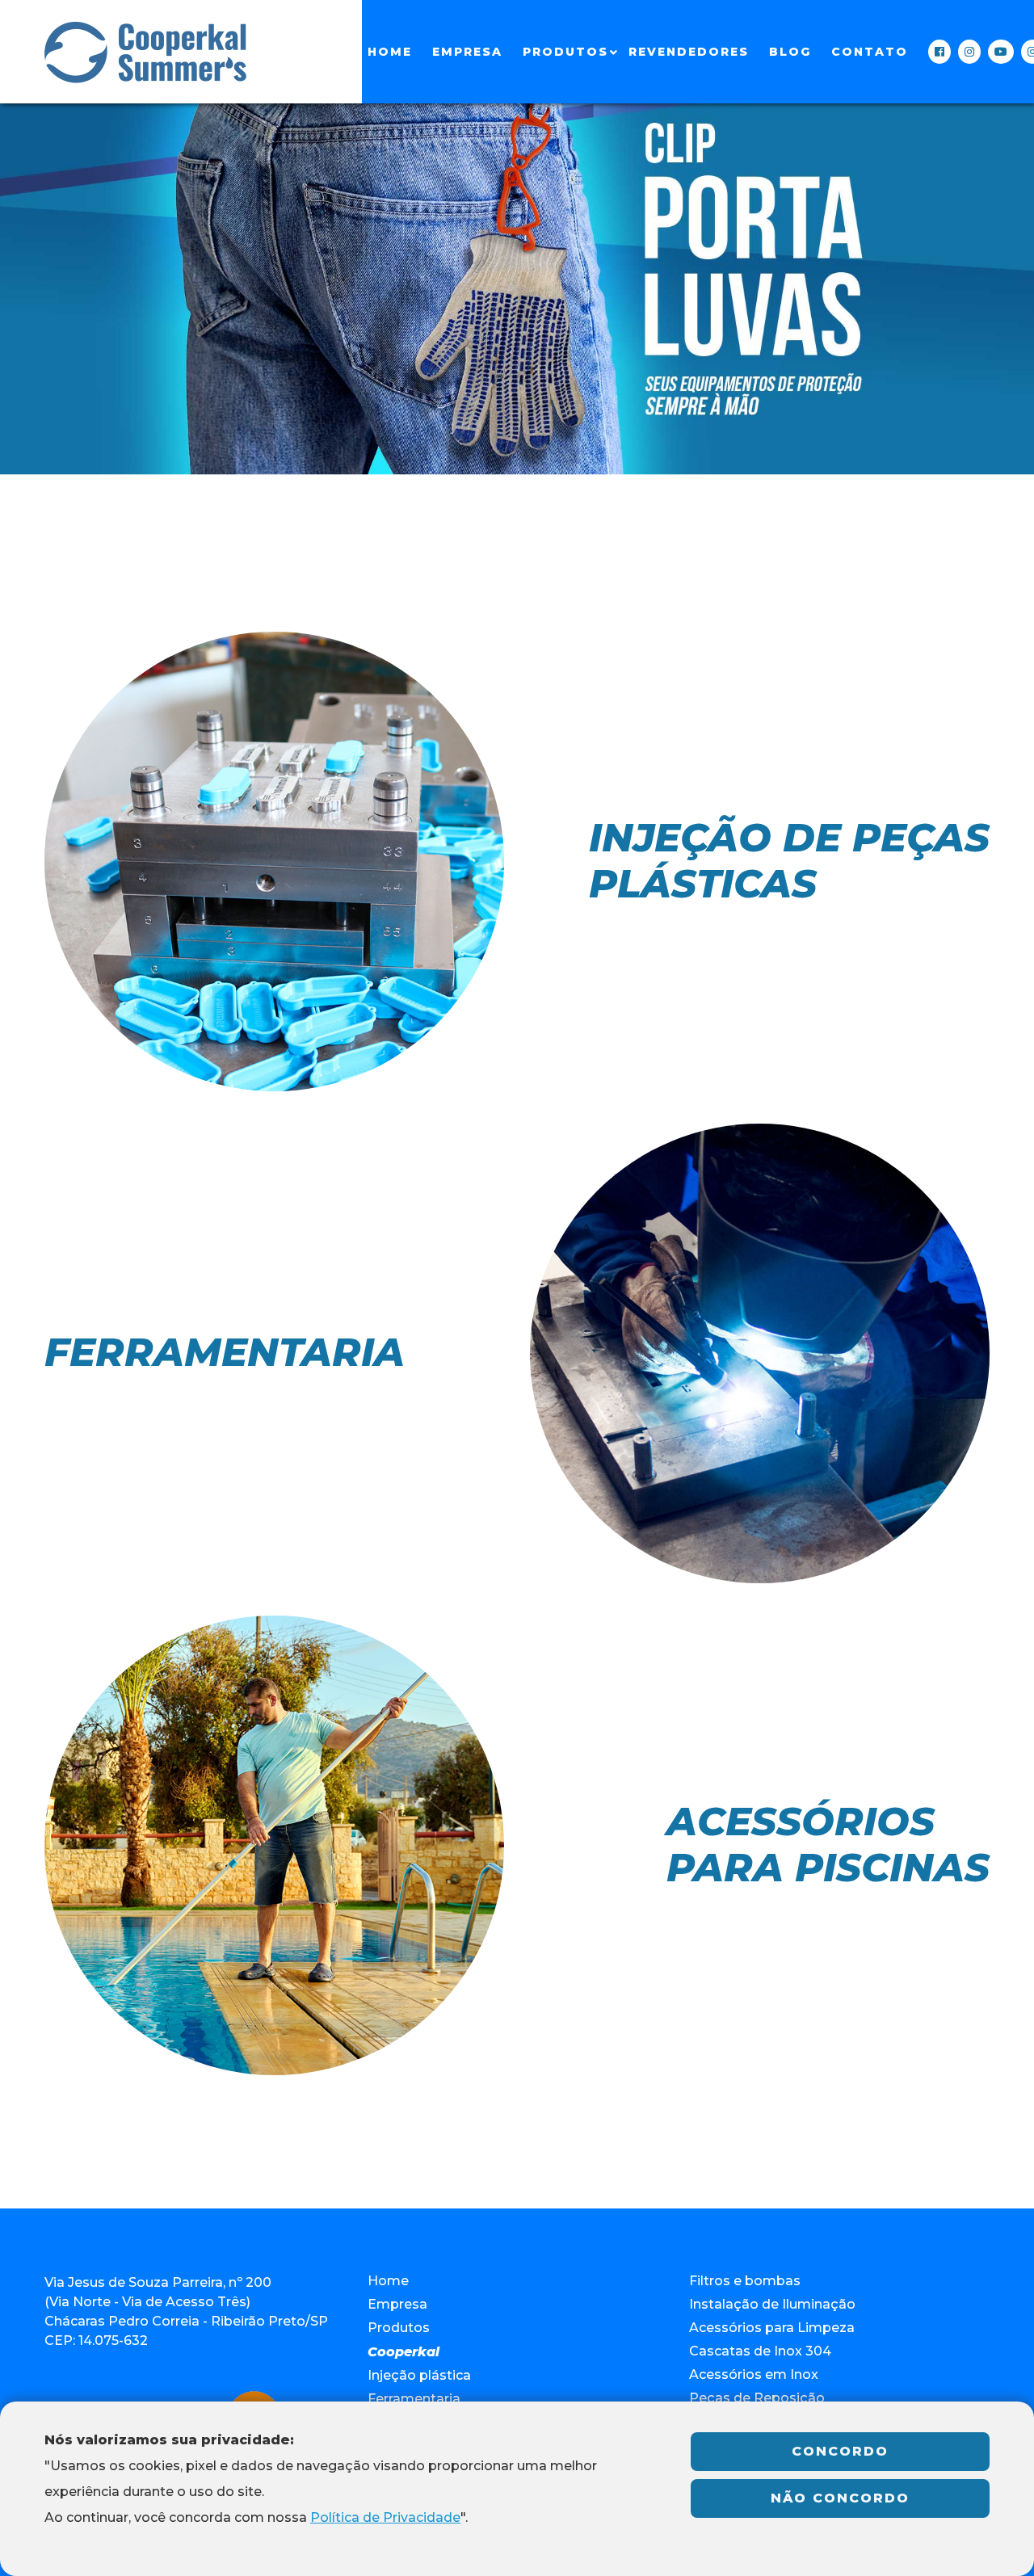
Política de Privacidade (385, 2517)
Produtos (565, 52)
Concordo (840, 2451)
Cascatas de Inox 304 (760, 2351)
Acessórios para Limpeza (772, 2328)
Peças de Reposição (757, 2398)
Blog (790, 52)
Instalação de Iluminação (772, 2304)
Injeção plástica (419, 2375)
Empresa (467, 52)
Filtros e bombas (745, 2281)
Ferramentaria (414, 2399)
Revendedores (689, 52)
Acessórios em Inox (754, 2374)
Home (390, 52)
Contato (870, 52)
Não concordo (840, 2498)
